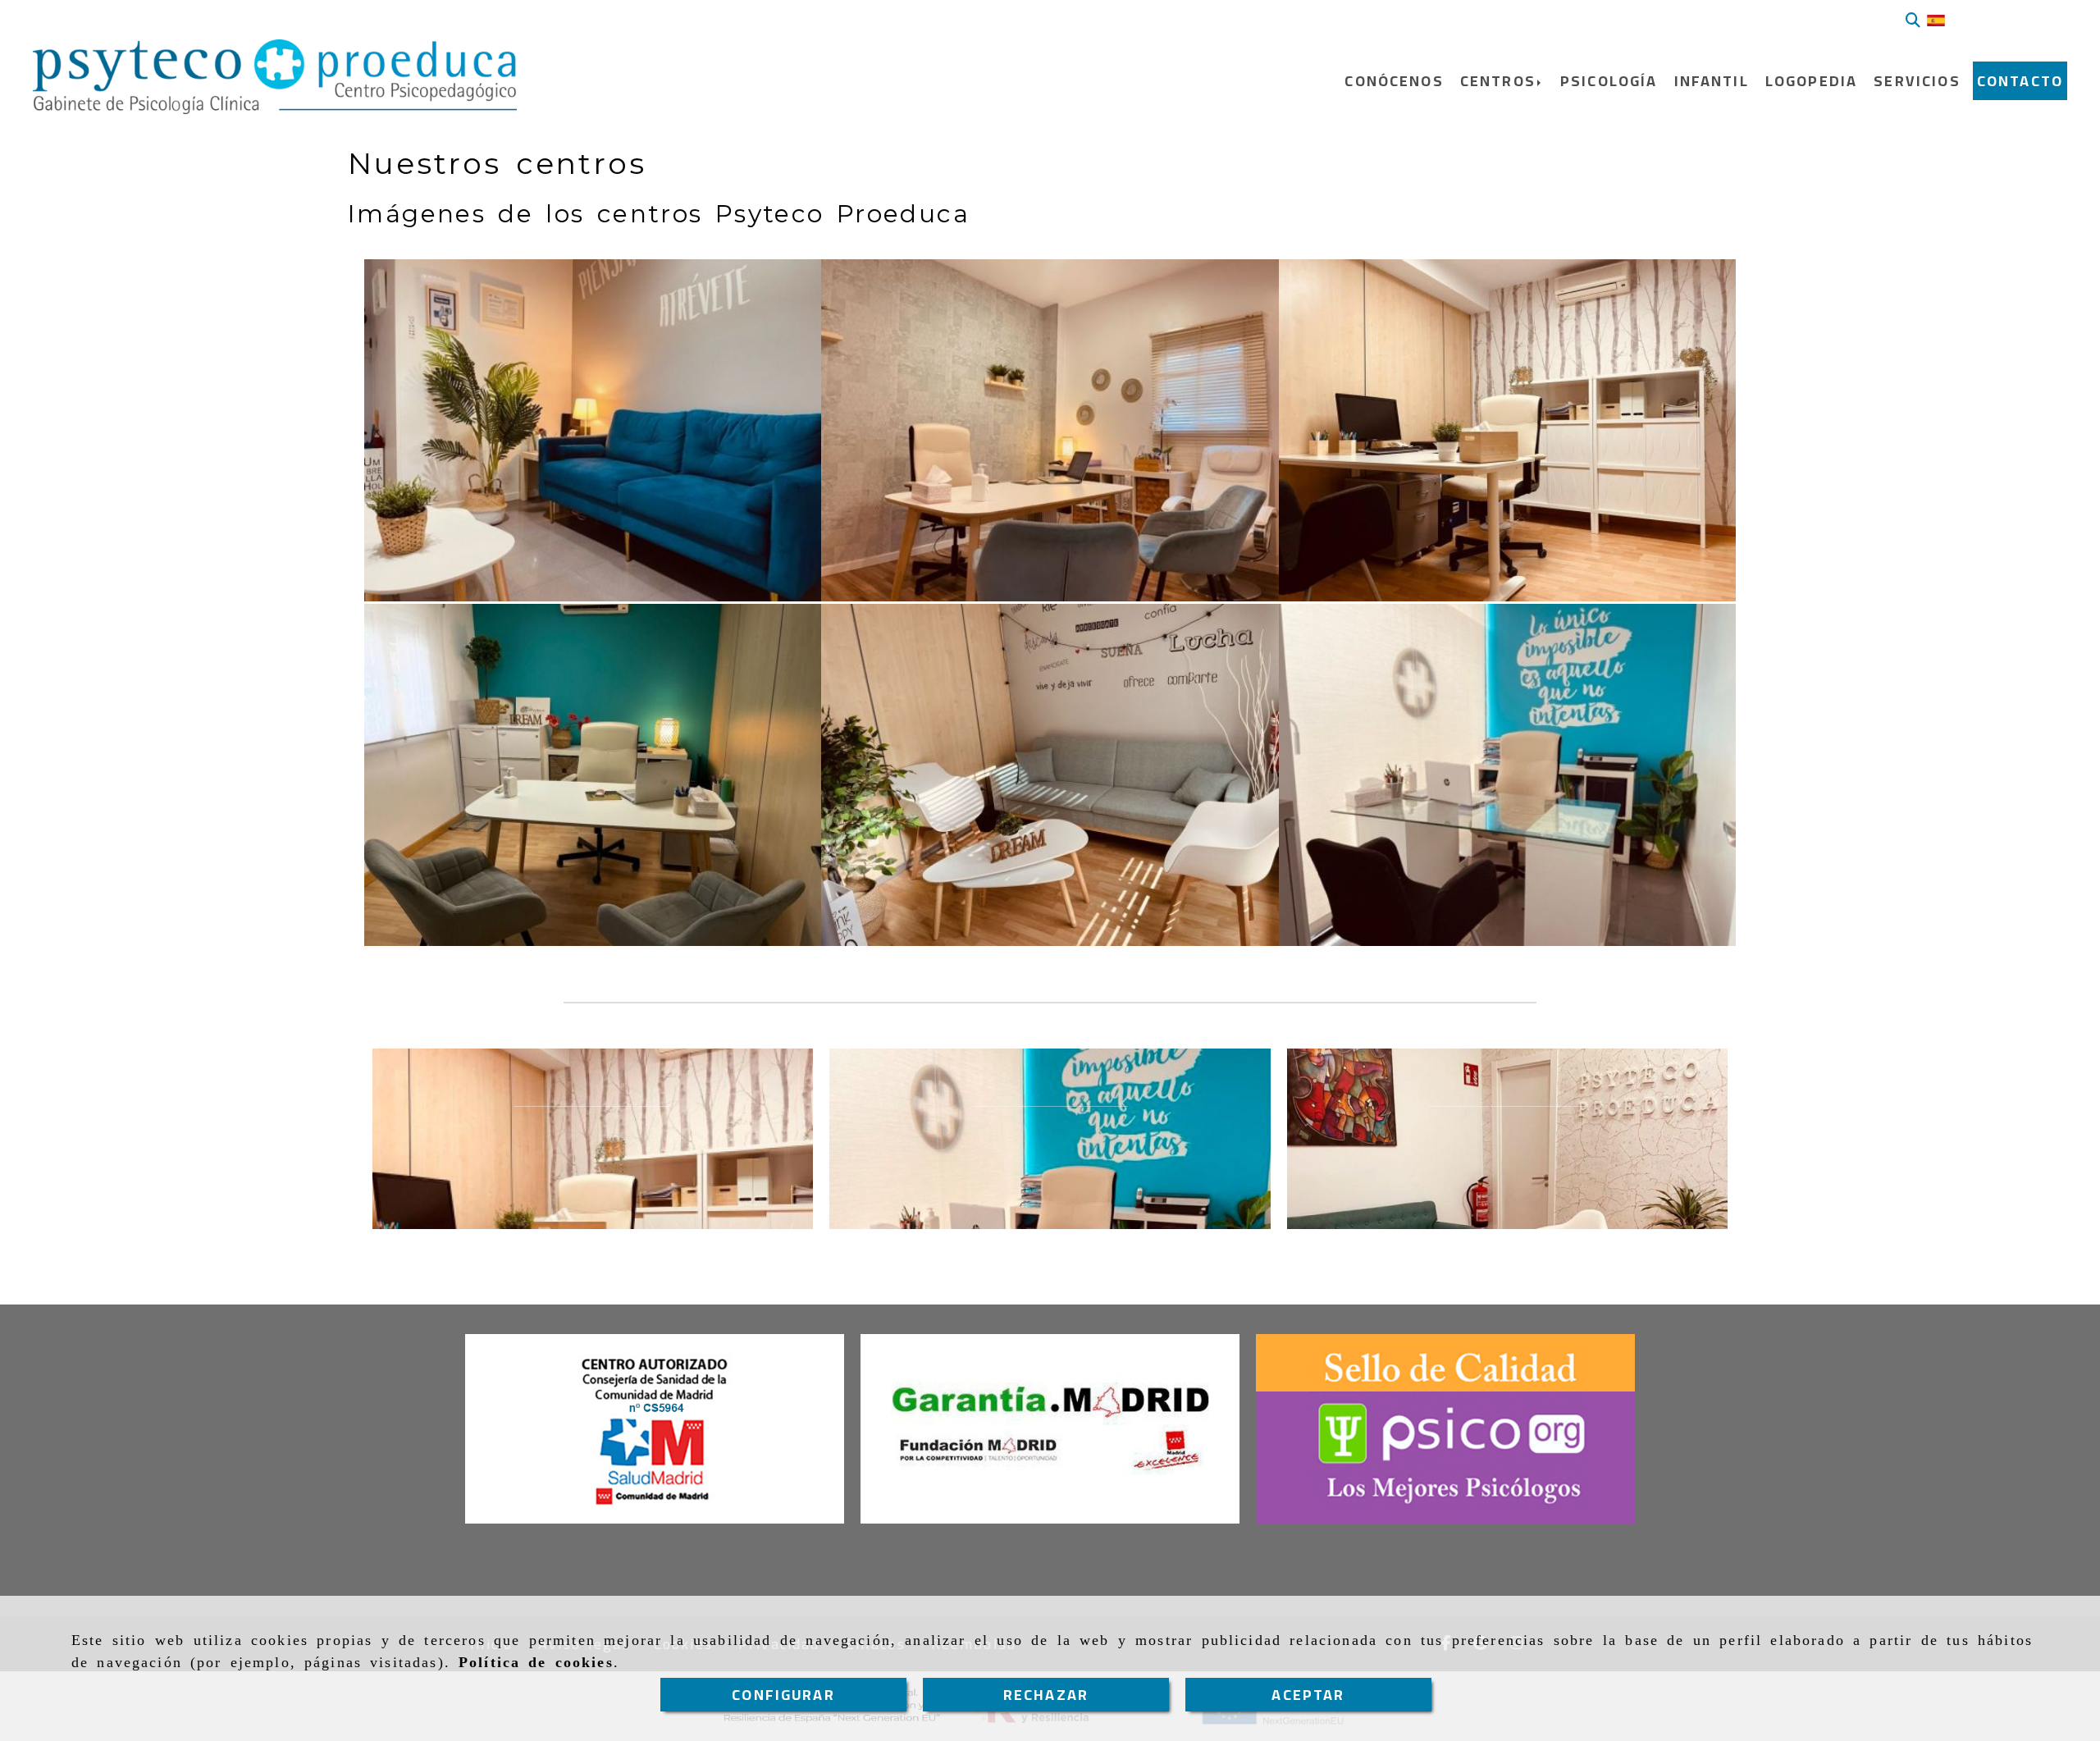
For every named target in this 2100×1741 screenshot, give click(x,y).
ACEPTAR (1308, 1695)
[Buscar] (1913, 20)
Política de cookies (536, 1662)
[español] (1936, 20)
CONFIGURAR (783, 1695)
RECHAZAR (1046, 1695)
